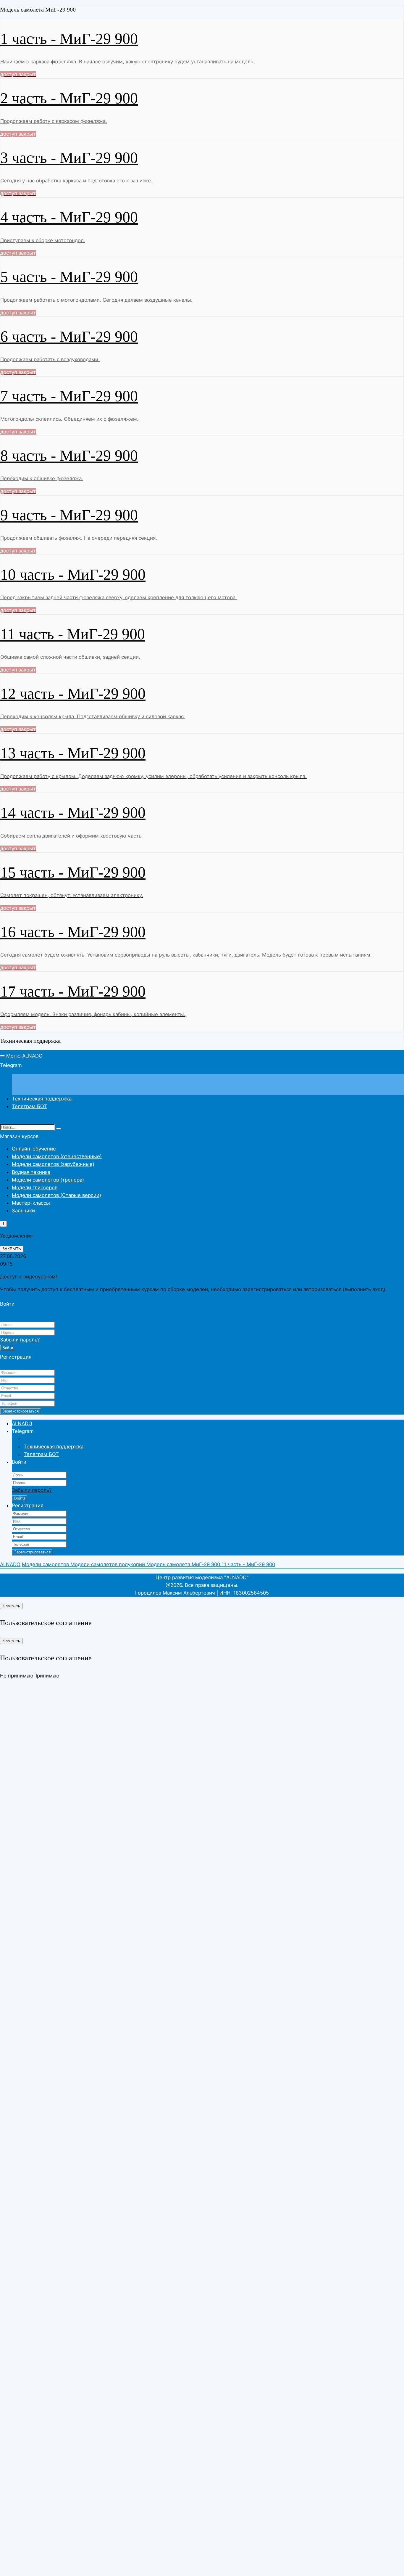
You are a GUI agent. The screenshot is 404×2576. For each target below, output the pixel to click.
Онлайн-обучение (34, 1149)
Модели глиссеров (35, 1187)
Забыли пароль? (20, 1340)
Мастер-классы (31, 1203)
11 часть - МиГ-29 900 (248, 1564)
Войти (8, 1348)
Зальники (23, 1211)
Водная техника (31, 1172)
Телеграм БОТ (29, 1106)
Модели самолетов (46, 1564)
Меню (13, 1056)
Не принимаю (17, 1676)
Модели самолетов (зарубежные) (53, 1164)
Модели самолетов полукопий (108, 1564)
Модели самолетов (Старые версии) (56, 1195)
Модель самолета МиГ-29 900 (184, 1564)
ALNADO (32, 1056)
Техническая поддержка (42, 1099)
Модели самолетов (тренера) (48, 1180)
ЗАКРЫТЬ (12, 1249)
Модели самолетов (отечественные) (57, 1156)
